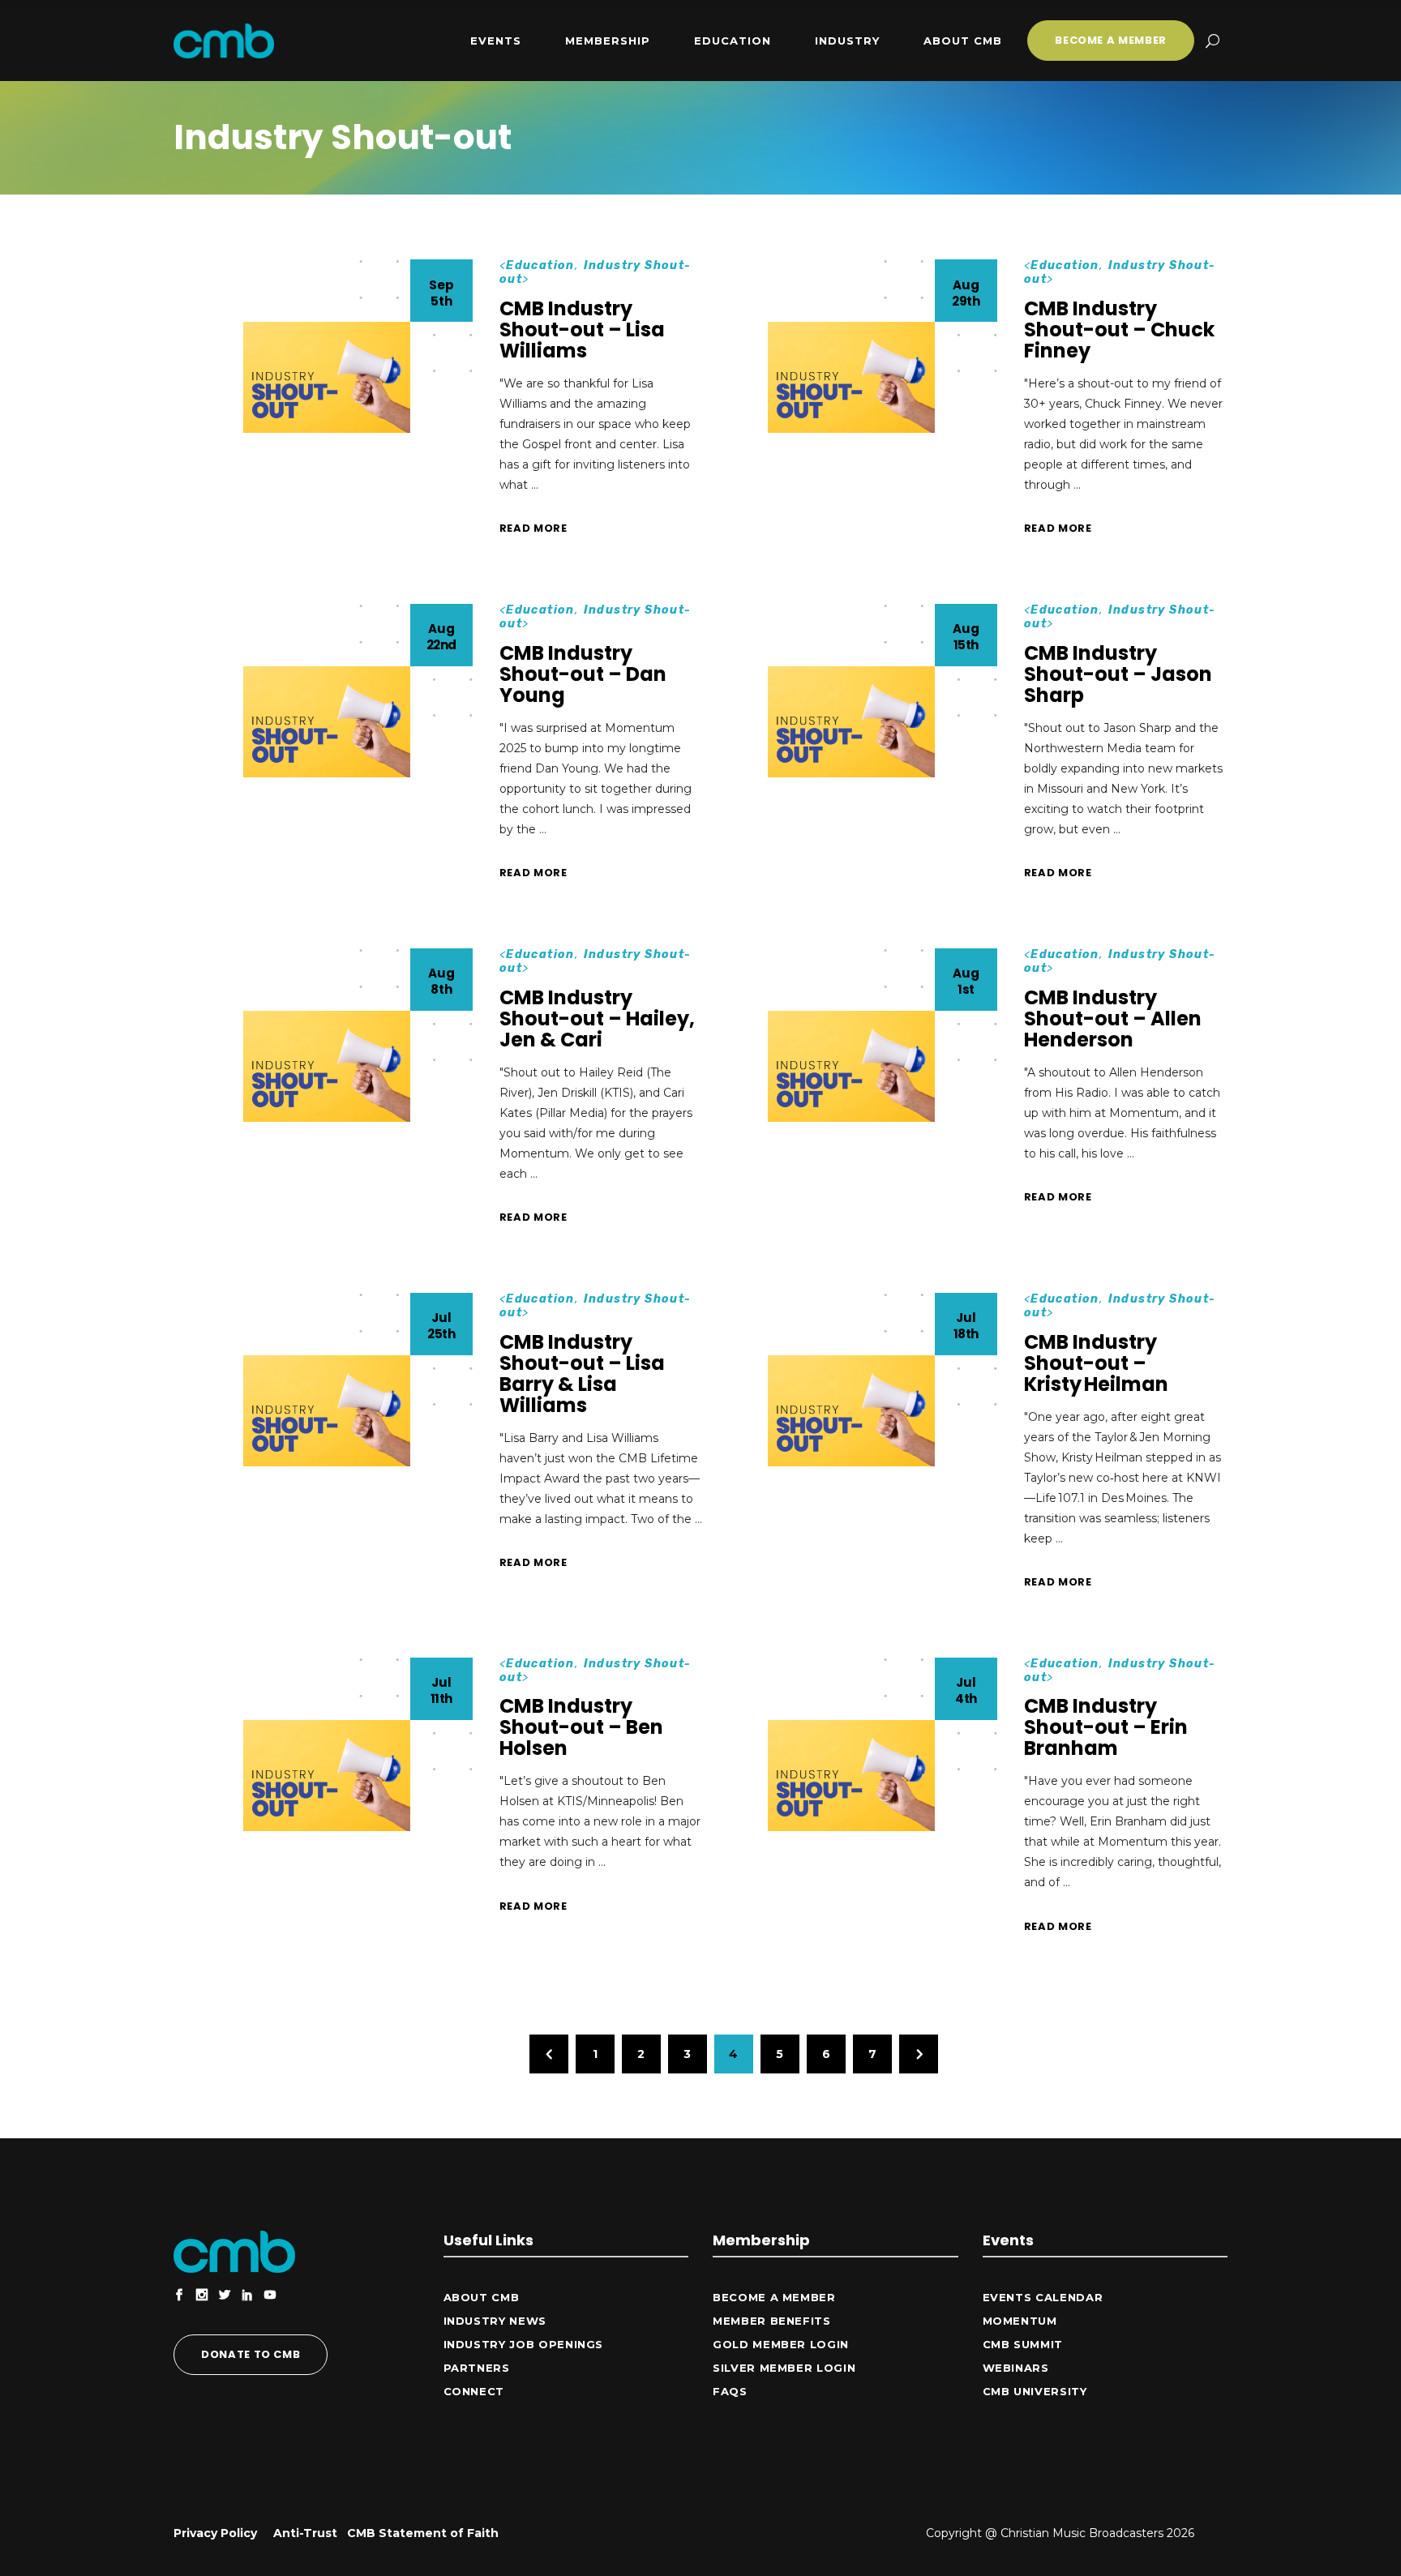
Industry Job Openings (524, 2344)
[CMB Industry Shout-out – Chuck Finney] (851, 377)
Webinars (1016, 2368)
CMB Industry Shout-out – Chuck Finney (1119, 329)
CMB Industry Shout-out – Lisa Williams (582, 329)
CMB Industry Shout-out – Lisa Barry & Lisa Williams (582, 1374)
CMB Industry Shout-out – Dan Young (583, 674)
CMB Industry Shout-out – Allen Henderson (1113, 1018)
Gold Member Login (781, 2344)
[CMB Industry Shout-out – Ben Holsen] (327, 1776)
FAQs (730, 2391)
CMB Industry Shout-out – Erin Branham (1106, 1727)
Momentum (1020, 2321)
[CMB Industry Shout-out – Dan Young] (327, 722)
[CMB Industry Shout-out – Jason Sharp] (851, 722)
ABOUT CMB (482, 2297)
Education (540, 265)
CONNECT (474, 2391)
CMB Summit (1023, 2344)
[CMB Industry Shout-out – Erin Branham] (851, 1776)
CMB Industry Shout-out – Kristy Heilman (1096, 1363)
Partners (477, 2368)
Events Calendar (1043, 2297)
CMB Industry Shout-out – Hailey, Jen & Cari (597, 1018)
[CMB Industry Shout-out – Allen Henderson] (851, 1066)
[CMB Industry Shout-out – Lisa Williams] (327, 377)
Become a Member (774, 2297)
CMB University (1035, 2391)
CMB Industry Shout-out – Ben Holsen (581, 1727)
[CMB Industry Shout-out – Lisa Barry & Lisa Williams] (327, 1411)
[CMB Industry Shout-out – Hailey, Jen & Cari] (327, 1066)
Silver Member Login (784, 2368)
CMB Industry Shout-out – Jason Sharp (1118, 674)
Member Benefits (772, 2321)
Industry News (495, 2321)
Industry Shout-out (596, 272)
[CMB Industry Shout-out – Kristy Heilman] (851, 1411)
